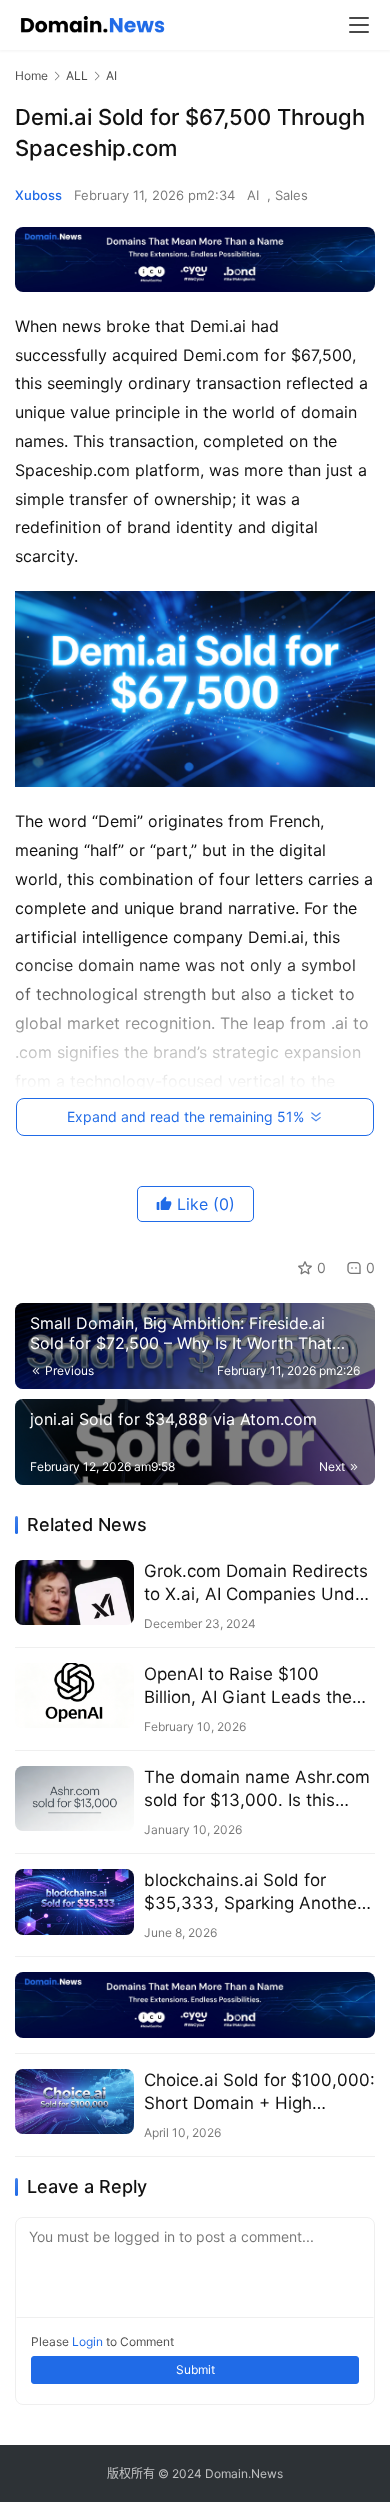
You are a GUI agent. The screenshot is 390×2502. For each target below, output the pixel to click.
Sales (291, 195)
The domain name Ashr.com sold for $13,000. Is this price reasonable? (257, 1789)
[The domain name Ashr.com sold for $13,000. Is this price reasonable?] (74, 1798)
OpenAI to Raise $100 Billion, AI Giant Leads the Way (248, 1686)
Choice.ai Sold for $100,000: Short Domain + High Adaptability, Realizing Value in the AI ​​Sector (259, 2092)
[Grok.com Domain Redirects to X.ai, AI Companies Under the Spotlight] (74, 1592)
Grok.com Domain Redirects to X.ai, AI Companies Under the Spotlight (257, 1583)
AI (253, 195)
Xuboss (38, 195)
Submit (195, 2369)
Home (31, 75)
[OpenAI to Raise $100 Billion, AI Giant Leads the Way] (74, 1695)
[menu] (359, 25)
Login (87, 2341)
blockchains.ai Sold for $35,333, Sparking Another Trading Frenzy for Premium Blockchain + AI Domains (255, 1892)
